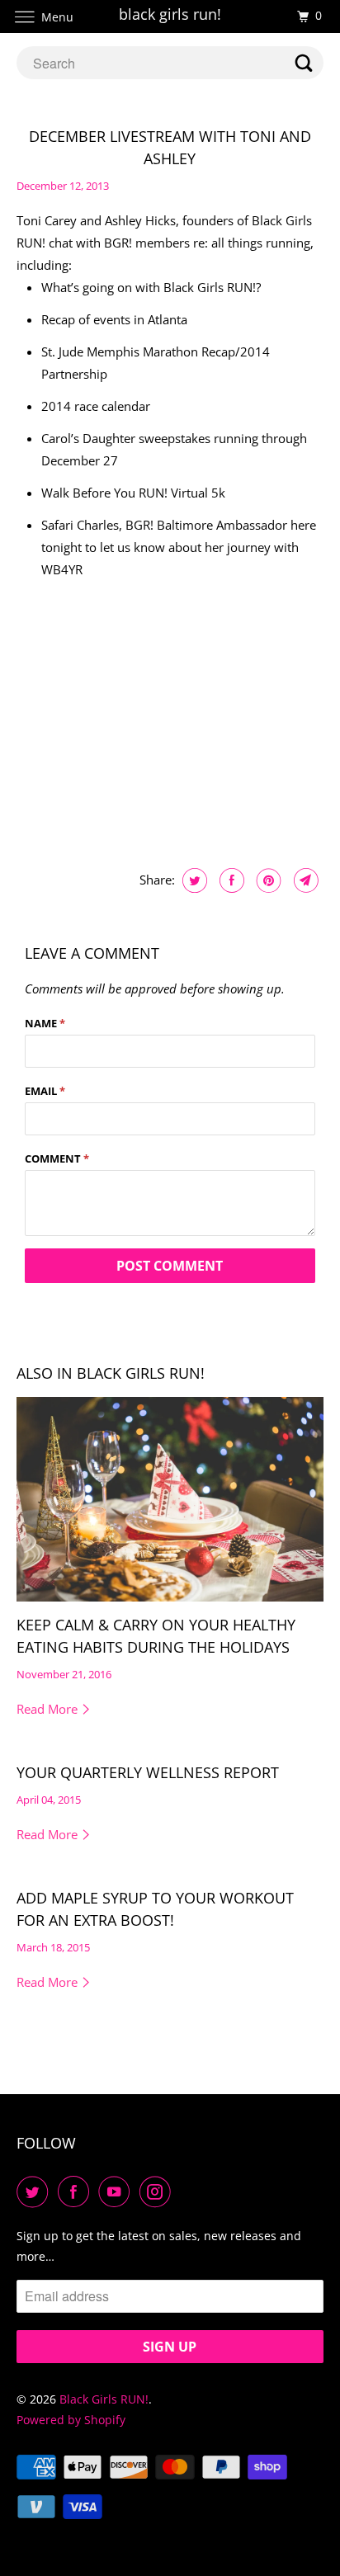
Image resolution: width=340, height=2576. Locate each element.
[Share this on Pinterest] (267, 880)
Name (45, 1023)
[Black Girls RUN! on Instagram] (158, 2191)
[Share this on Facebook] (230, 880)
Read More (49, 1709)
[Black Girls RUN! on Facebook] (77, 2191)
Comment (57, 1158)
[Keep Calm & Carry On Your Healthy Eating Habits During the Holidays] (170, 1499)
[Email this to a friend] (304, 880)
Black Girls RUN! (104, 2399)
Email (45, 1091)
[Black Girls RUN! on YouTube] (117, 2191)
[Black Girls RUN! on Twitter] (35, 2191)
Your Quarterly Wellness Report (148, 1772)
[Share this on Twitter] (193, 880)
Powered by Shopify (71, 2420)
